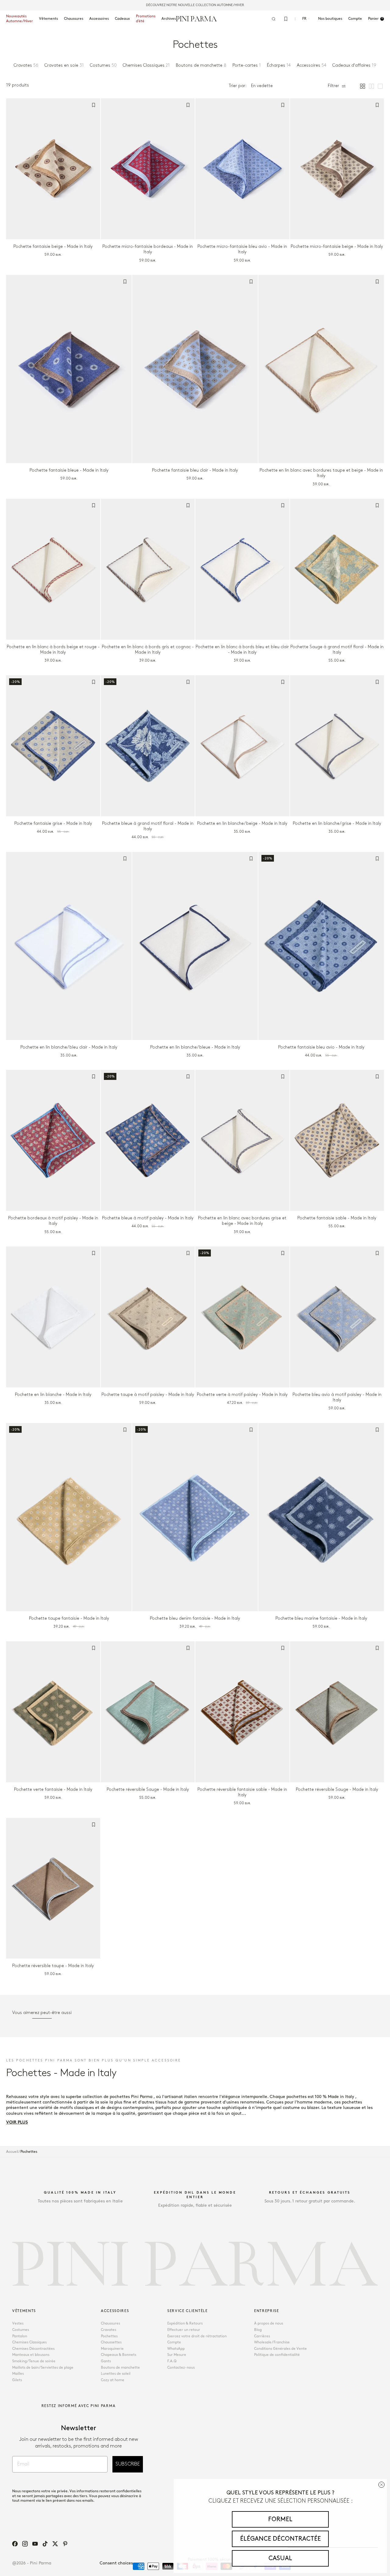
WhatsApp (176, 2349)
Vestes (18, 2323)
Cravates (108, 2330)
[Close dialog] (381, 2485)
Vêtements (48, 19)
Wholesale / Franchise (272, 2342)
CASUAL (280, 2558)
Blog (258, 2330)
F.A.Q (172, 2361)
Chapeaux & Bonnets (119, 2355)
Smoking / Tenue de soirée (34, 2361)
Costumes (21, 2330)
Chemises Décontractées (33, 2349)
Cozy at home (113, 2380)
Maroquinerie (112, 2349)
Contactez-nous (181, 2368)
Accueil (12, 2152)
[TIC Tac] (45, 2544)
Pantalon (20, 2336)
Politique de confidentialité (277, 2355)
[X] (55, 2544)
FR (304, 19)
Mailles (18, 2374)
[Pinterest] (65, 2544)
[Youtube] (35, 2544)
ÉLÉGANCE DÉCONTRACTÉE (280, 2539)
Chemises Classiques (29, 2342)
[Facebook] (15, 2544)
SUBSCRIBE (128, 2464)
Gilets (17, 2380)
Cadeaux (122, 19)
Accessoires (99, 19)
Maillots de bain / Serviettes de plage (43, 2368)
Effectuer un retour (184, 2330)
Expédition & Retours (185, 2323)
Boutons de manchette (120, 2368)
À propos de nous (269, 2323)
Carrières (262, 2336)
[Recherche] (274, 19)
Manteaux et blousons (31, 2355)
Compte (174, 2342)
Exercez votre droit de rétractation (197, 2336)
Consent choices (116, 2563)
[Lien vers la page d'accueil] (196, 19)
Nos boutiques (330, 19)
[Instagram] (25, 2544)
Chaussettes (111, 2342)
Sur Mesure (177, 2355)
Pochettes (109, 2336)
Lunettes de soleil (116, 2374)
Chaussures (74, 19)
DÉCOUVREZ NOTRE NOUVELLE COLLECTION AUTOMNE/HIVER (195, 5)
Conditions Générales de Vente (280, 2349)
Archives (169, 19)
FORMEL (280, 2519)
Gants (106, 2361)
